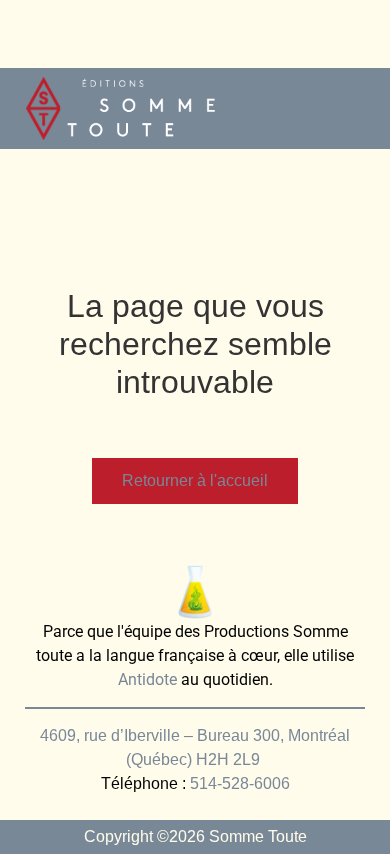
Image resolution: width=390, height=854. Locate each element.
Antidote (147, 679)
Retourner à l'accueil (195, 480)
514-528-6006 (240, 783)
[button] (356, 108)
